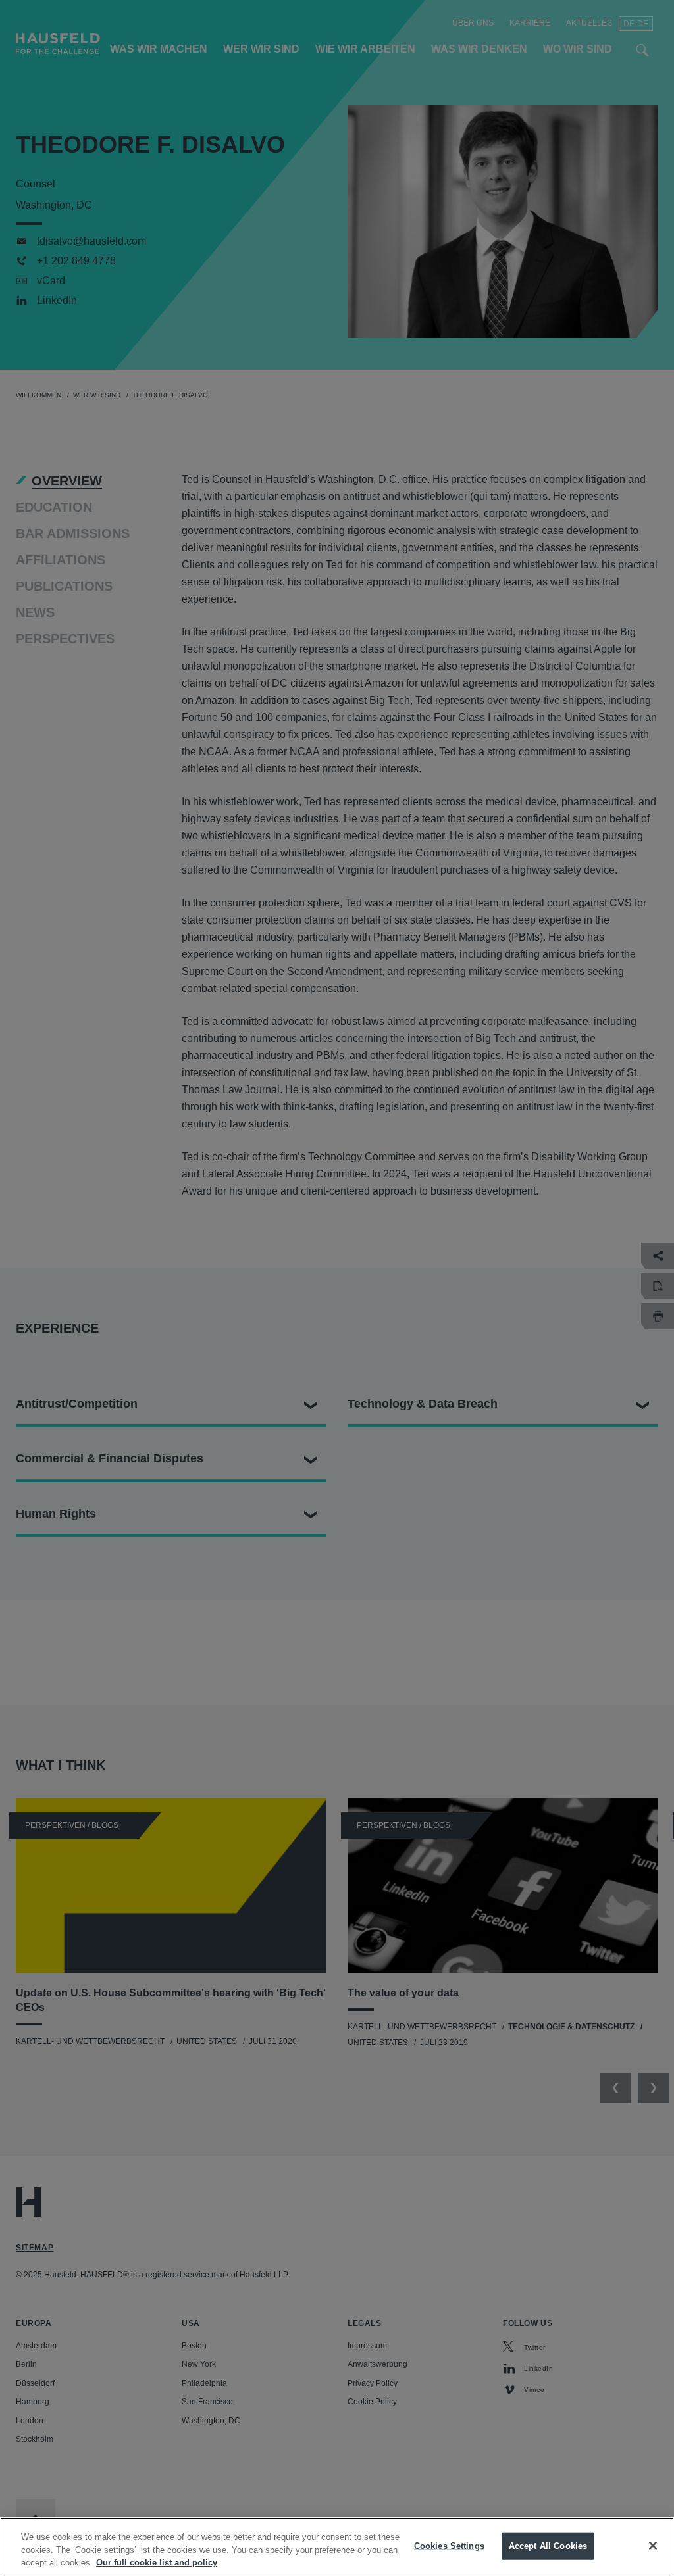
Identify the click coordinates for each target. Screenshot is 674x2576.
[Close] (653, 2546)
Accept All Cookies (548, 2545)
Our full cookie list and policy (157, 2563)
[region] (337, 2547)
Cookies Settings (449, 2545)
